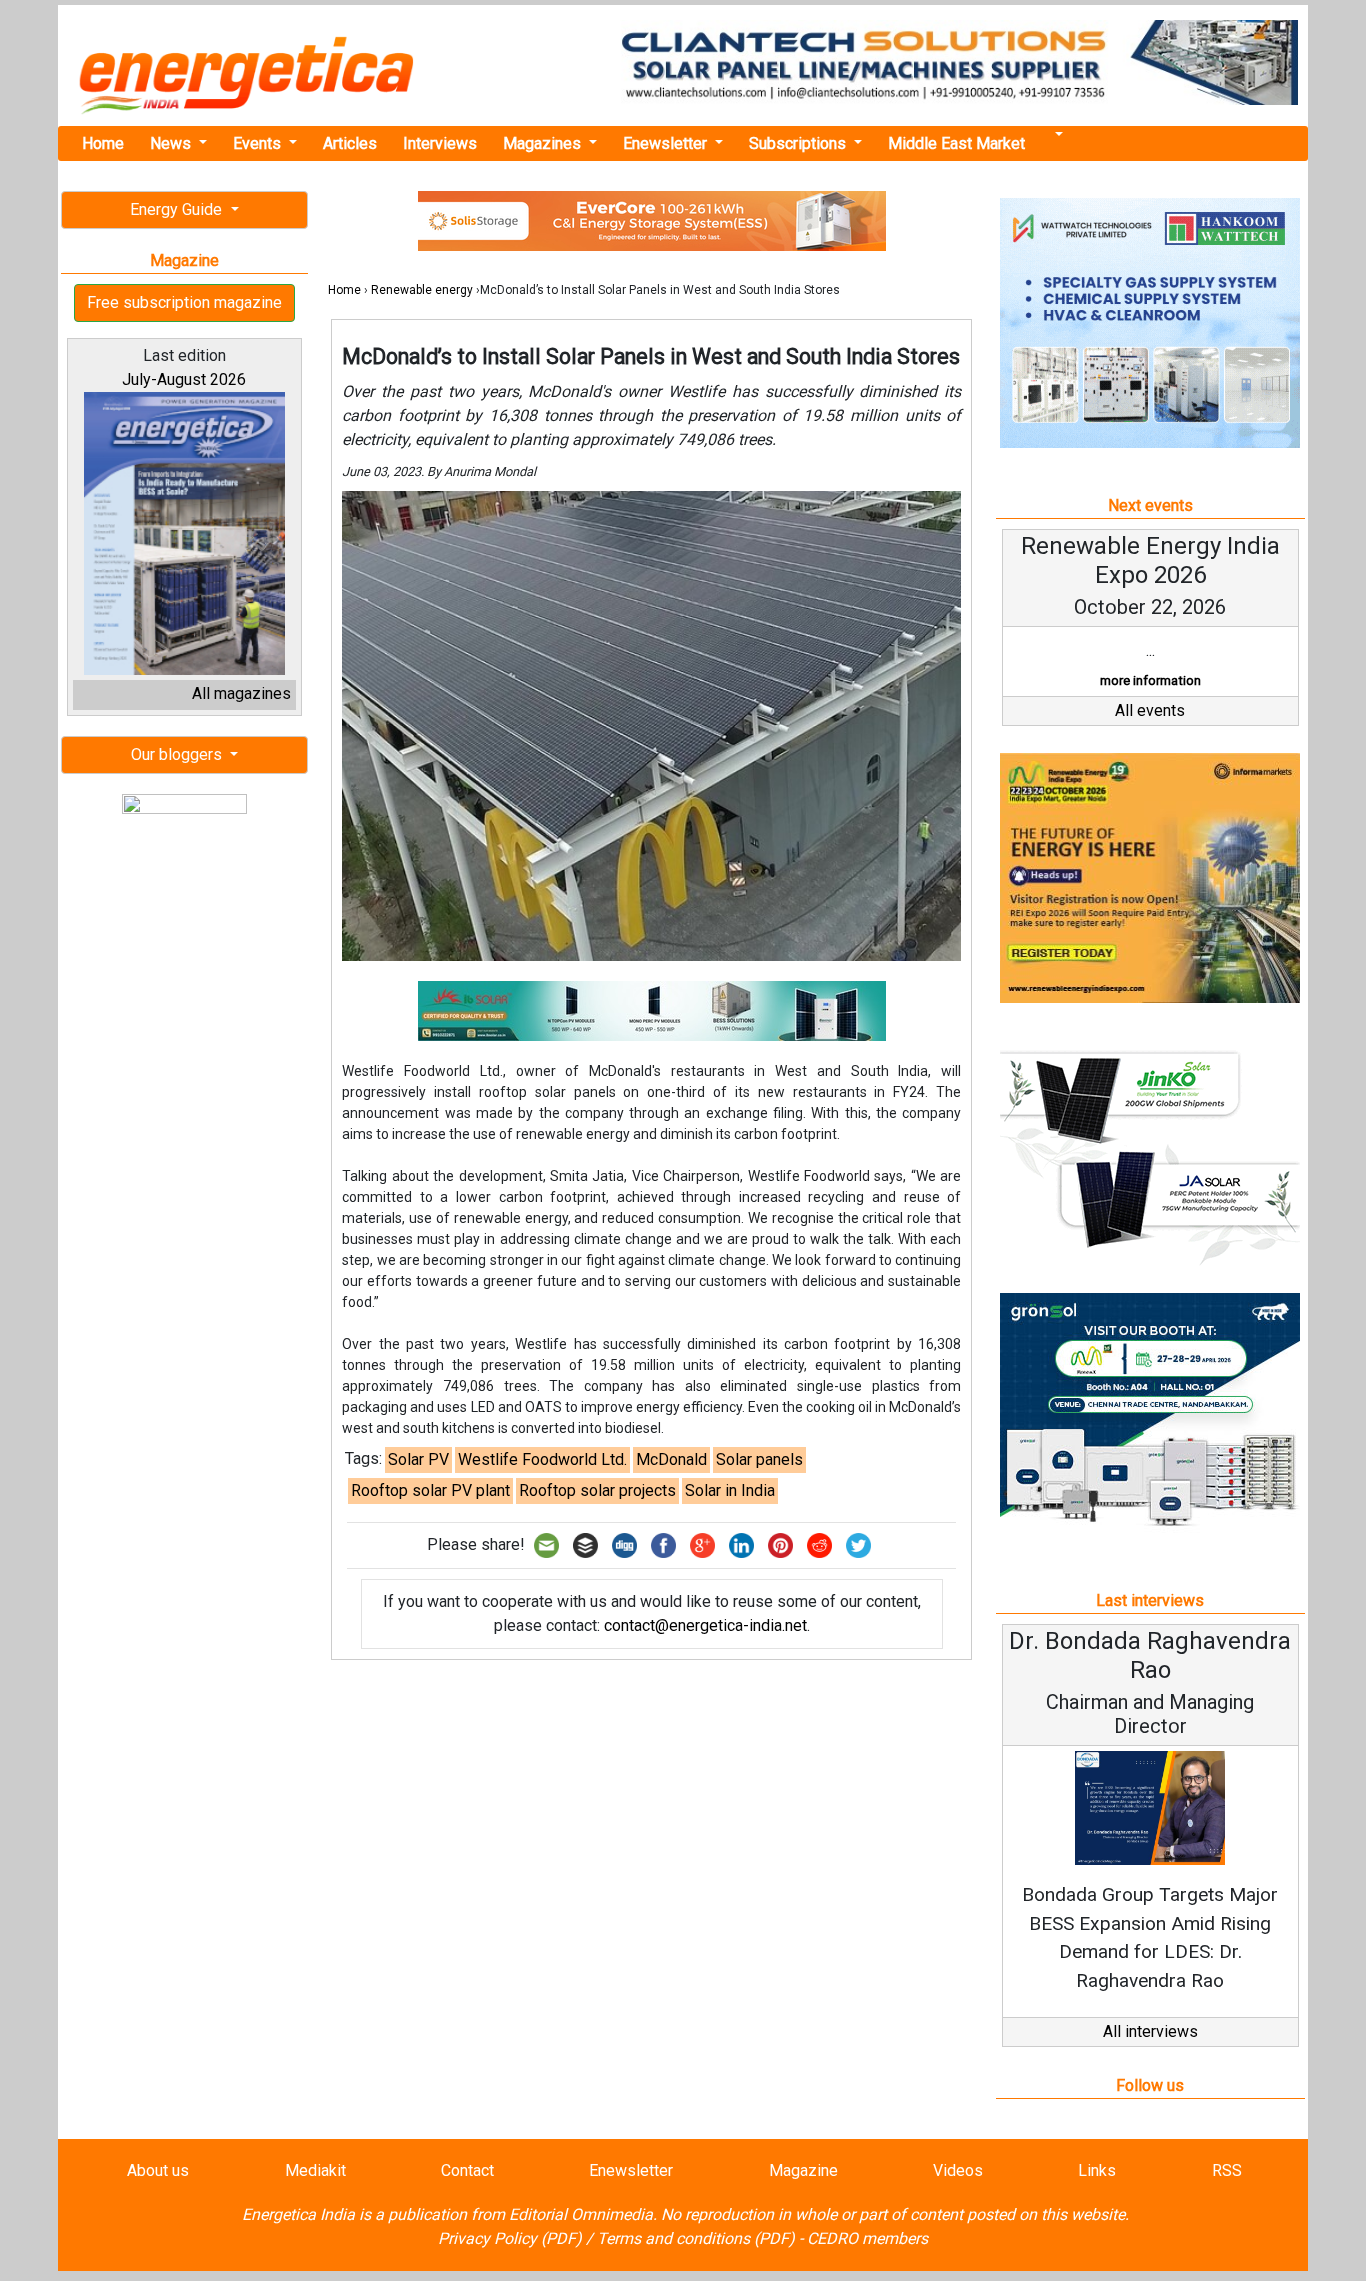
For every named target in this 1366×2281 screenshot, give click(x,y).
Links (1097, 2170)
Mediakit (315, 2170)
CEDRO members (867, 2238)
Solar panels (759, 1459)
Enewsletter (667, 143)
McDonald (671, 1459)
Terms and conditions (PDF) (696, 2238)
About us (158, 2170)
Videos (958, 2170)
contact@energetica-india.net (705, 1625)
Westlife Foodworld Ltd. (542, 1459)
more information (1150, 680)
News (172, 143)
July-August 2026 (184, 379)
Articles (350, 143)
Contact (467, 2170)
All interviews (1150, 2031)
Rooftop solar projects (597, 1490)
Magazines (544, 143)
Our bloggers (178, 754)
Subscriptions (799, 143)
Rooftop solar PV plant (430, 1490)
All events (1150, 710)
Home (103, 143)
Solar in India (730, 1490)
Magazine (803, 2170)
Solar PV (418, 1459)
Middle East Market (956, 143)
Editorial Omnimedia (581, 2214)
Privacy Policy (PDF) (510, 2238)
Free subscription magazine (184, 302)
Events (259, 143)
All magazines (241, 693)
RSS (1227, 2170)
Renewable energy (422, 290)
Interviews (440, 143)
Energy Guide (178, 209)
